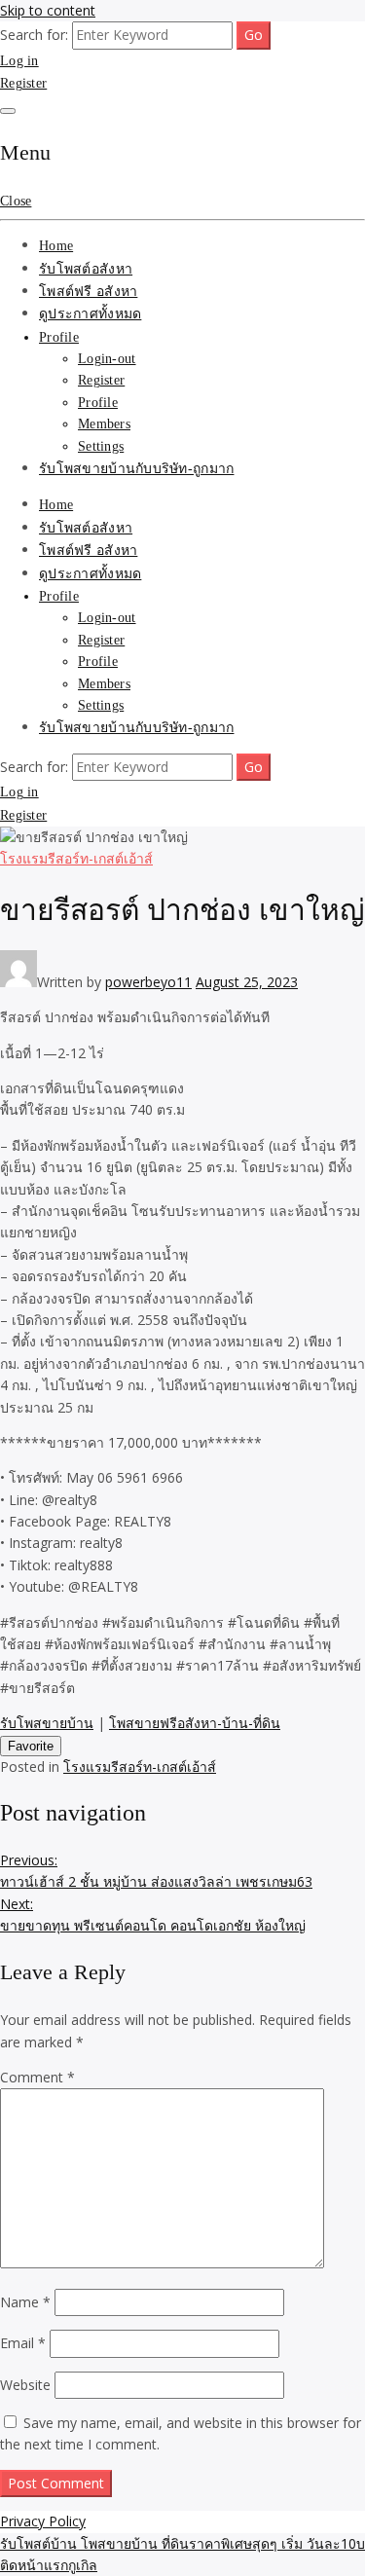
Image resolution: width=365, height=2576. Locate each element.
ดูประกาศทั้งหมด (90, 314)
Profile (59, 337)
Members (104, 424)
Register (23, 83)
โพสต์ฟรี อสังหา (88, 292)
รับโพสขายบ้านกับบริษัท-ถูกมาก (136, 469)
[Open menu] (8, 111)
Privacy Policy (43, 2521)
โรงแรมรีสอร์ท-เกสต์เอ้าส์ (76, 858)
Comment (37, 2077)
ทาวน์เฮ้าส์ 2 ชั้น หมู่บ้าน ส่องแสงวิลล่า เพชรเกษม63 (156, 1871)
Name (25, 2302)
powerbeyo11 (148, 982)
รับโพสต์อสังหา (86, 269)
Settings (101, 446)
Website (25, 2385)
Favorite (31, 1746)
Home (56, 246)
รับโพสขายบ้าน (47, 1723)
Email (23, 2343)
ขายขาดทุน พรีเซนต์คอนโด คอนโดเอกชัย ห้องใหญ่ (153, 1914)
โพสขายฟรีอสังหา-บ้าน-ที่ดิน (195, 1723)
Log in (19, 61)
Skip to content (48, 10)
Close (16, 201)
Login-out (107, 359)
